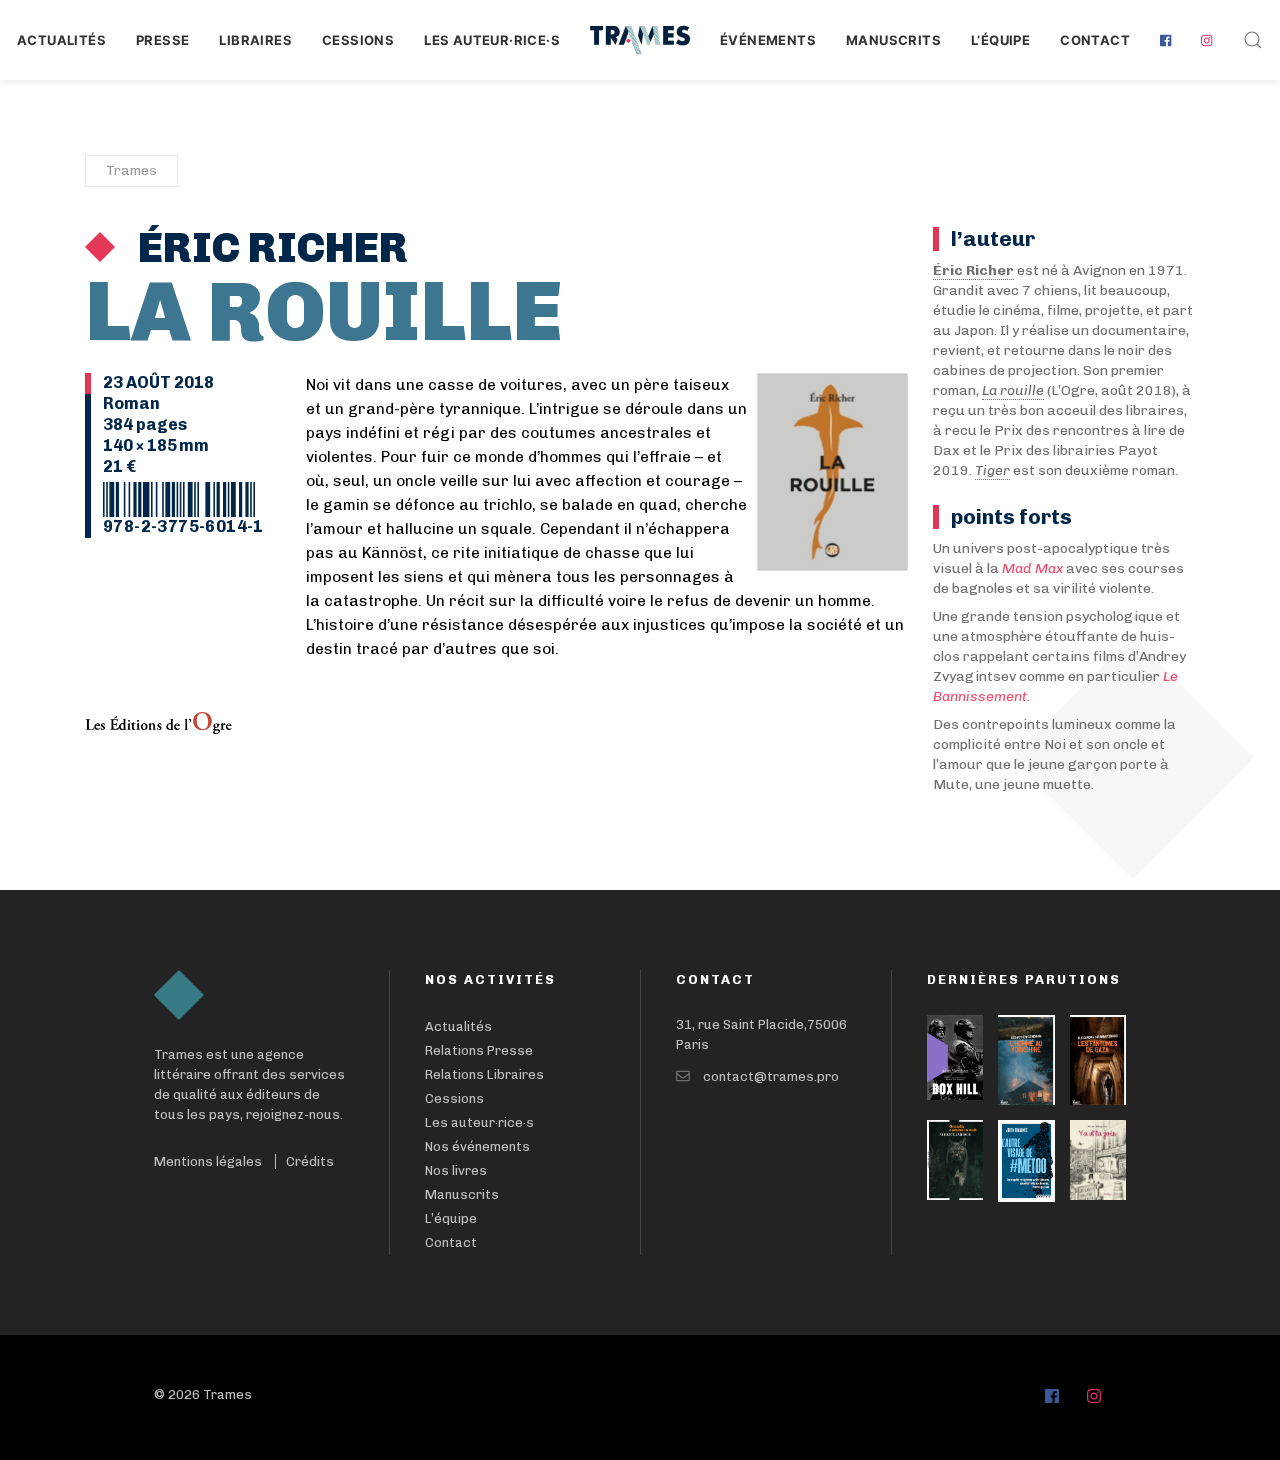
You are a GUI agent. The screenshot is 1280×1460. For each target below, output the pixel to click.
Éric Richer (269, 248)
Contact (1095, 40)
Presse (162, 40)
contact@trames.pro (771, 1076)
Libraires (255, 40)
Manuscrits (893, 40)
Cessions (358, 40)
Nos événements (477, 1146)
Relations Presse (479, 1050)
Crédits (310, 1161)
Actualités (61, 40)
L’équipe (451, 1218)
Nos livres (456, 1170)
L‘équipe (1000, 40)
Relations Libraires (484, 1074)
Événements (768, 40)
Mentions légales (208, 1161)
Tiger (992, 470)
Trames (131, 170)
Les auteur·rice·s (492, 40)
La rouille (1013, 390)
